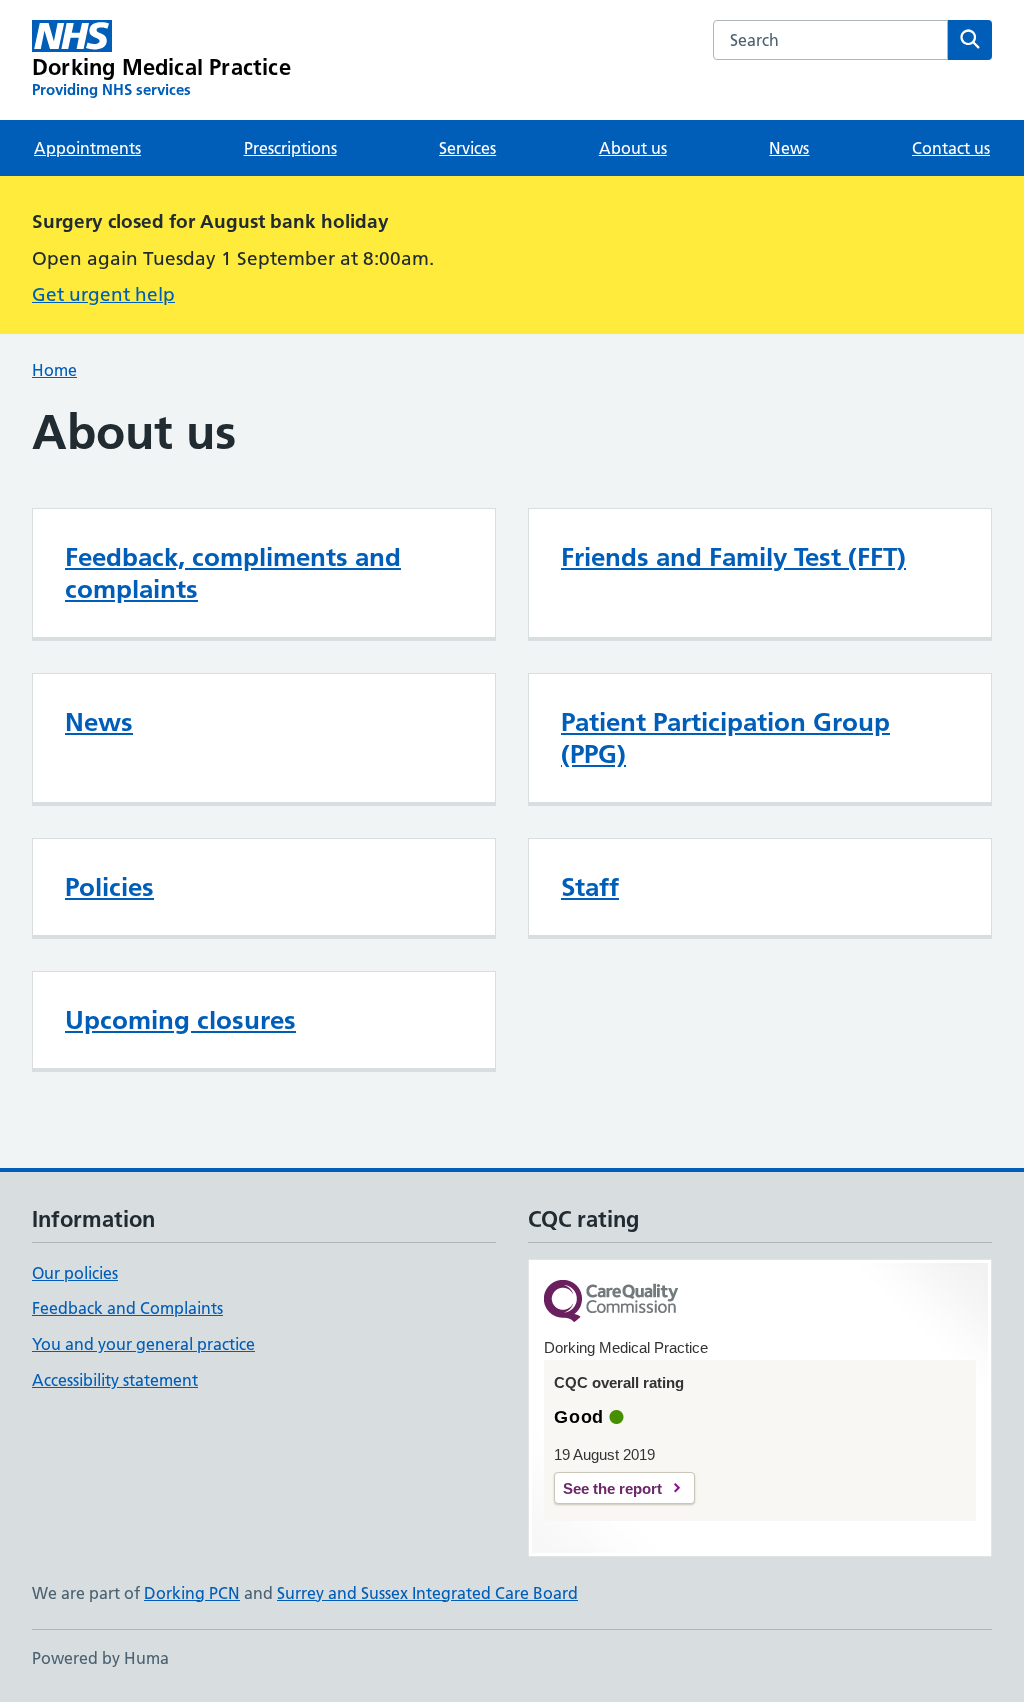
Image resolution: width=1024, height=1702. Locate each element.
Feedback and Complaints (127, 1308)
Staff (590, 887)
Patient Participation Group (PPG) (725, 738)
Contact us (951, 148)
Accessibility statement (115, 1380)
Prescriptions (290, 148)
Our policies (75, 1273)
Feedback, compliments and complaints (233, 573)
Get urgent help (103, 294)
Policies (109, 887)
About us (633, 148)
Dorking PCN (192, 1593)
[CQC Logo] (611, 1302)
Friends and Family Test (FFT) (733, 557)
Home (54, 370)
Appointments (87, 148)
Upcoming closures (180, 1020)
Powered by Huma (100, 1658)
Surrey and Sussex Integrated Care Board (427, 1593)
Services (467, 148)
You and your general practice (143, 1344)
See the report (612, 1488)
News (789, 148)
